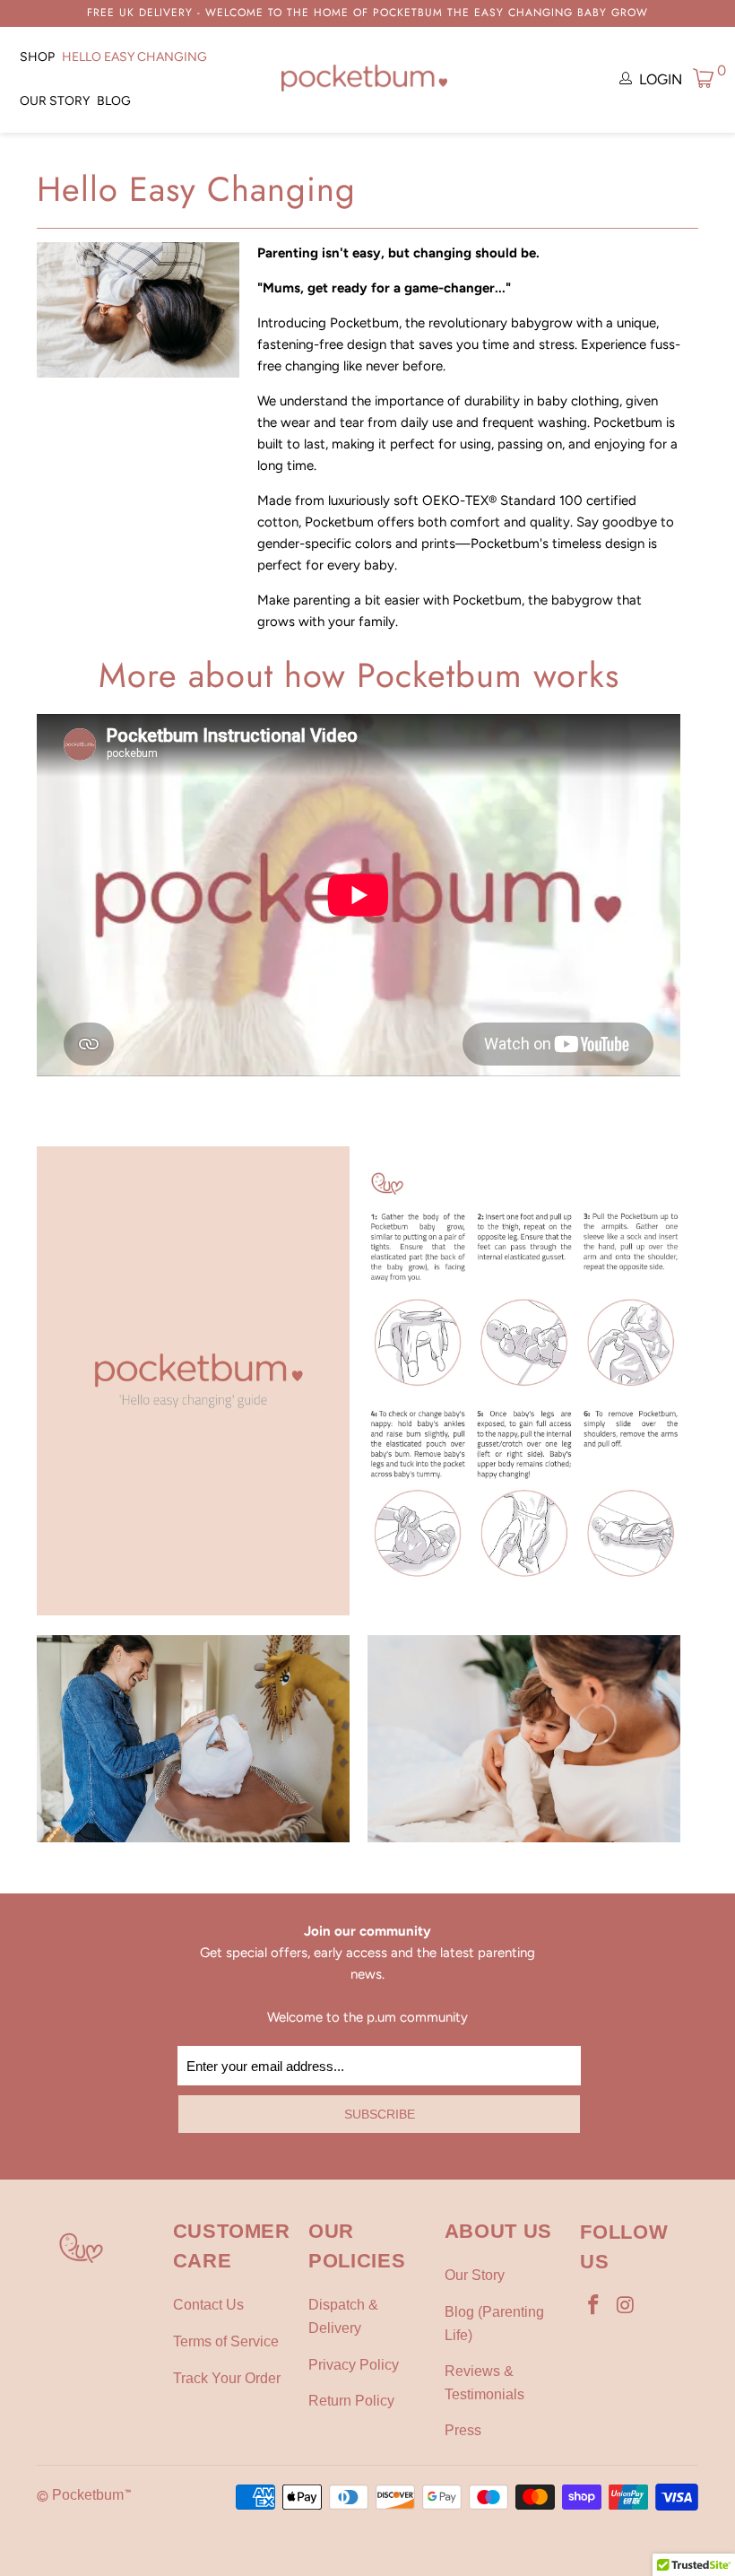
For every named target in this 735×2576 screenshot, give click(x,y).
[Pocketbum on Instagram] (626, 2306)
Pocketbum (88, 2495)
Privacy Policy (354, 2365)
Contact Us (208, 2305)
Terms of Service (226, 2341)
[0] (704, 78)
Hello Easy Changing (134, 57)
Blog (114, 101)
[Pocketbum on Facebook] (593, 2306)
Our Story (55, 101)
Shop (37, 57)
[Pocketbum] (364, 80)
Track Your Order (227, 2378)
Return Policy (351, 2401)
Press (463, 2430)
